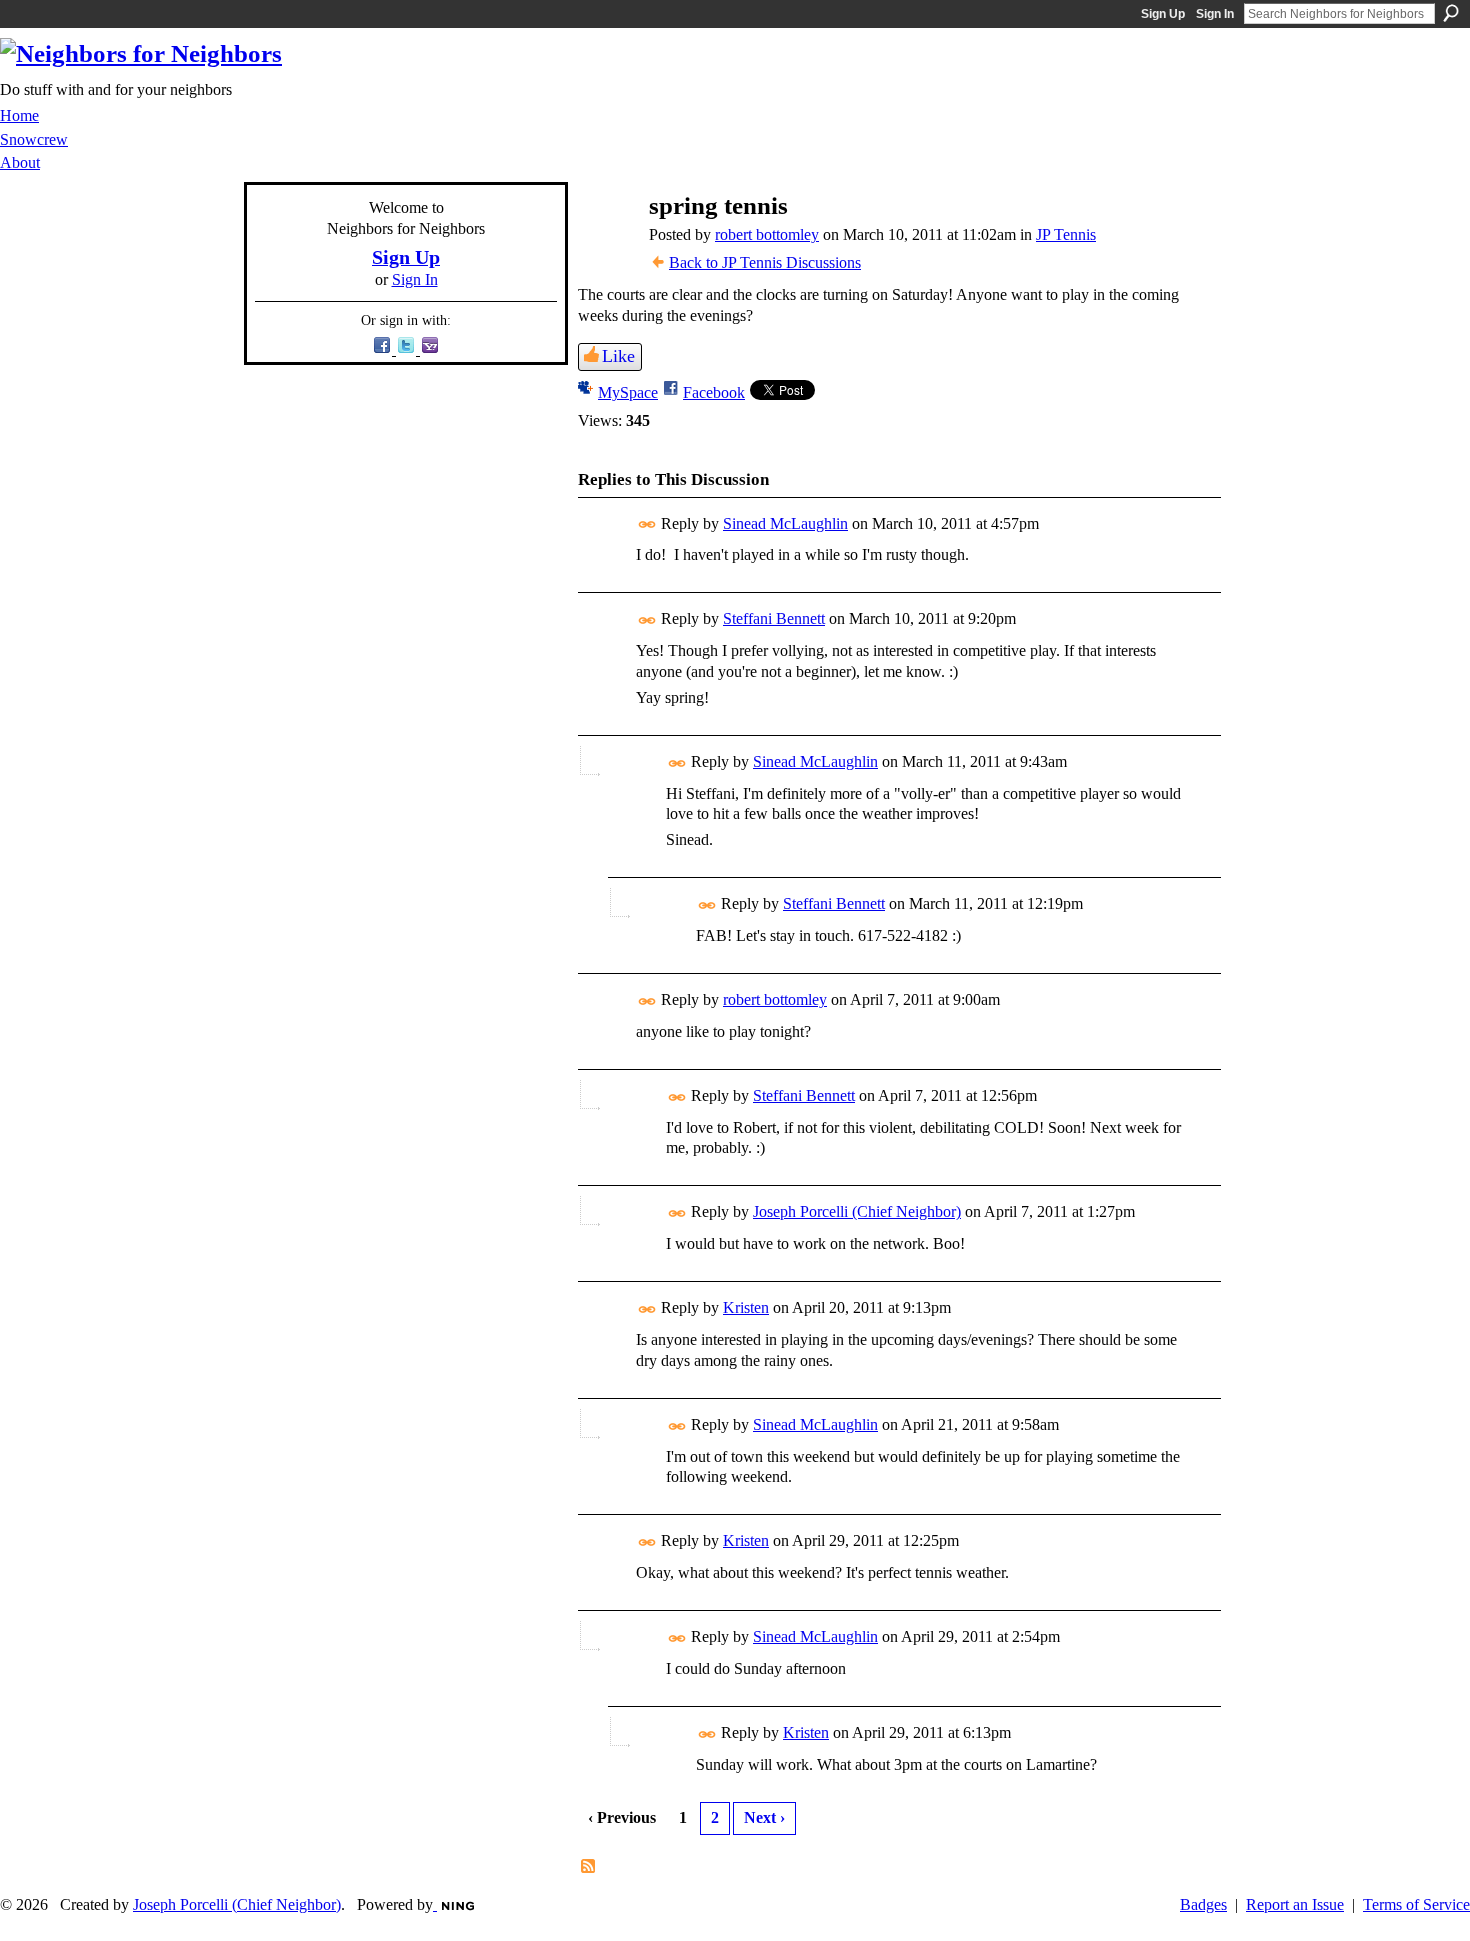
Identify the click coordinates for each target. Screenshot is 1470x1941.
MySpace (628, 392)
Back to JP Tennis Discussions (765, 262)
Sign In (1215, 14)
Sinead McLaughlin (785, 523)
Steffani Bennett (774, 618)
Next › (764, 1817)
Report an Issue (1295, 1904)
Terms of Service (1416, 1904)
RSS (589, 1867)
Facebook (714, 392)
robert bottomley (767, 234)
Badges (1203, 1904)
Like (618, 356)
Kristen (746, 1307)
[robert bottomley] (605, 244)
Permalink (647, 524)
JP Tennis (1066, 234)
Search (1451, 13)
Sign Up (1163, 14)
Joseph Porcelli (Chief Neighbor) (857, 1211)
